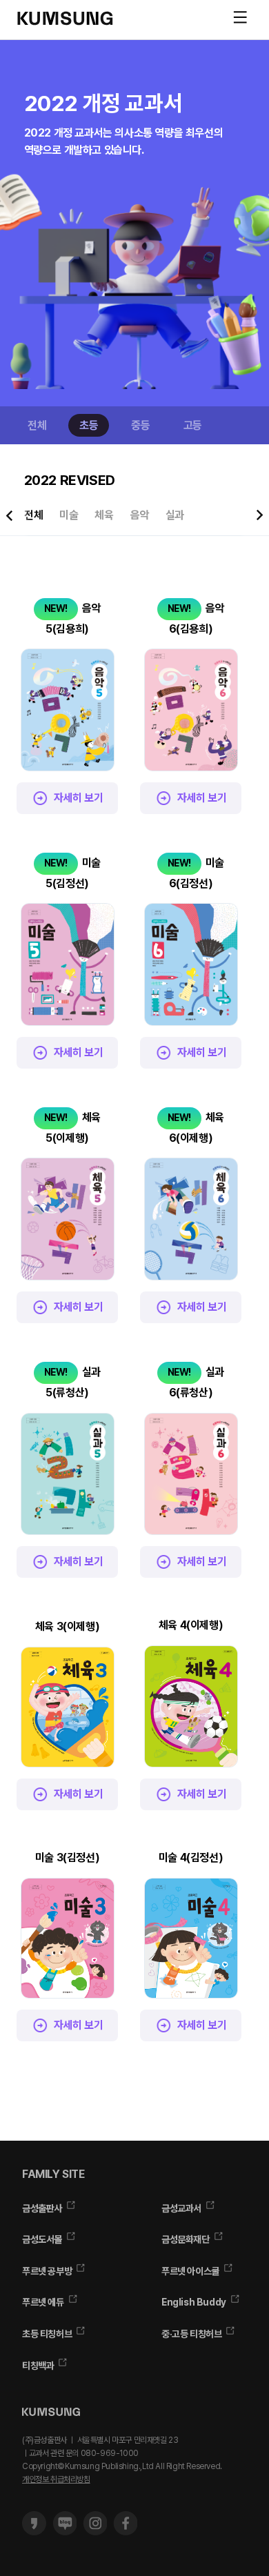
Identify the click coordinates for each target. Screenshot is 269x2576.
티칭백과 (38, 2366)
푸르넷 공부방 (47, 2271)
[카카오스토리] (34, 2532)
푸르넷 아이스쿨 (190, 2271)
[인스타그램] (95, 2532)
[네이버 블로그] (64, 2532)
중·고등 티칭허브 (191, 2334)
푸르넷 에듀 (43, 2302)
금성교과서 (181, 2208)
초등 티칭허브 (47, 2334)
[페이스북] (125, 2532)
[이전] (10, 75)
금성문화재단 (186, 2239)
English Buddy (194, 2302)
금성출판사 (42, 2208)
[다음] (259, 75)
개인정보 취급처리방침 (56, 2479)
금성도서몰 (42, 2239)
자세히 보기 (79, 798)
